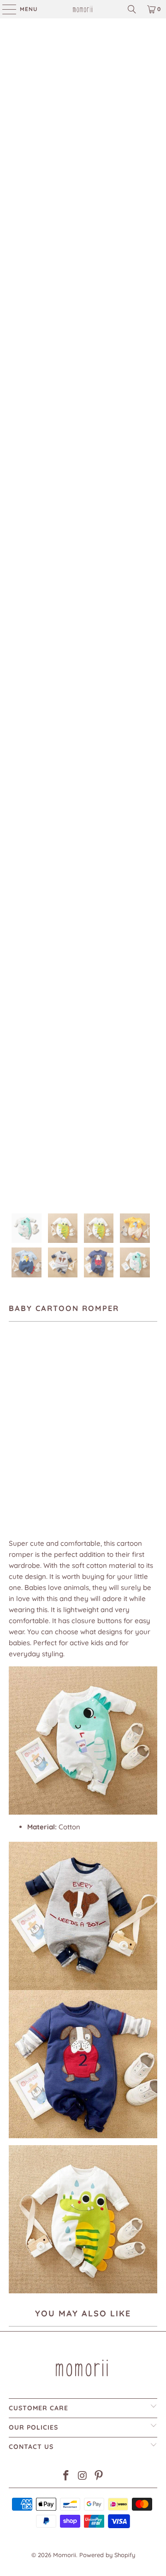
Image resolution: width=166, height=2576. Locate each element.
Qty (14, 1457)
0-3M (21, 1430)
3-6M (49, 1430)
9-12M (105, 1430)
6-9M (77, 1430)
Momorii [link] (65, 2555)
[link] (83, 9)
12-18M (136, 1430)
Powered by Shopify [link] (107, 2555)
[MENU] (5, 9)
